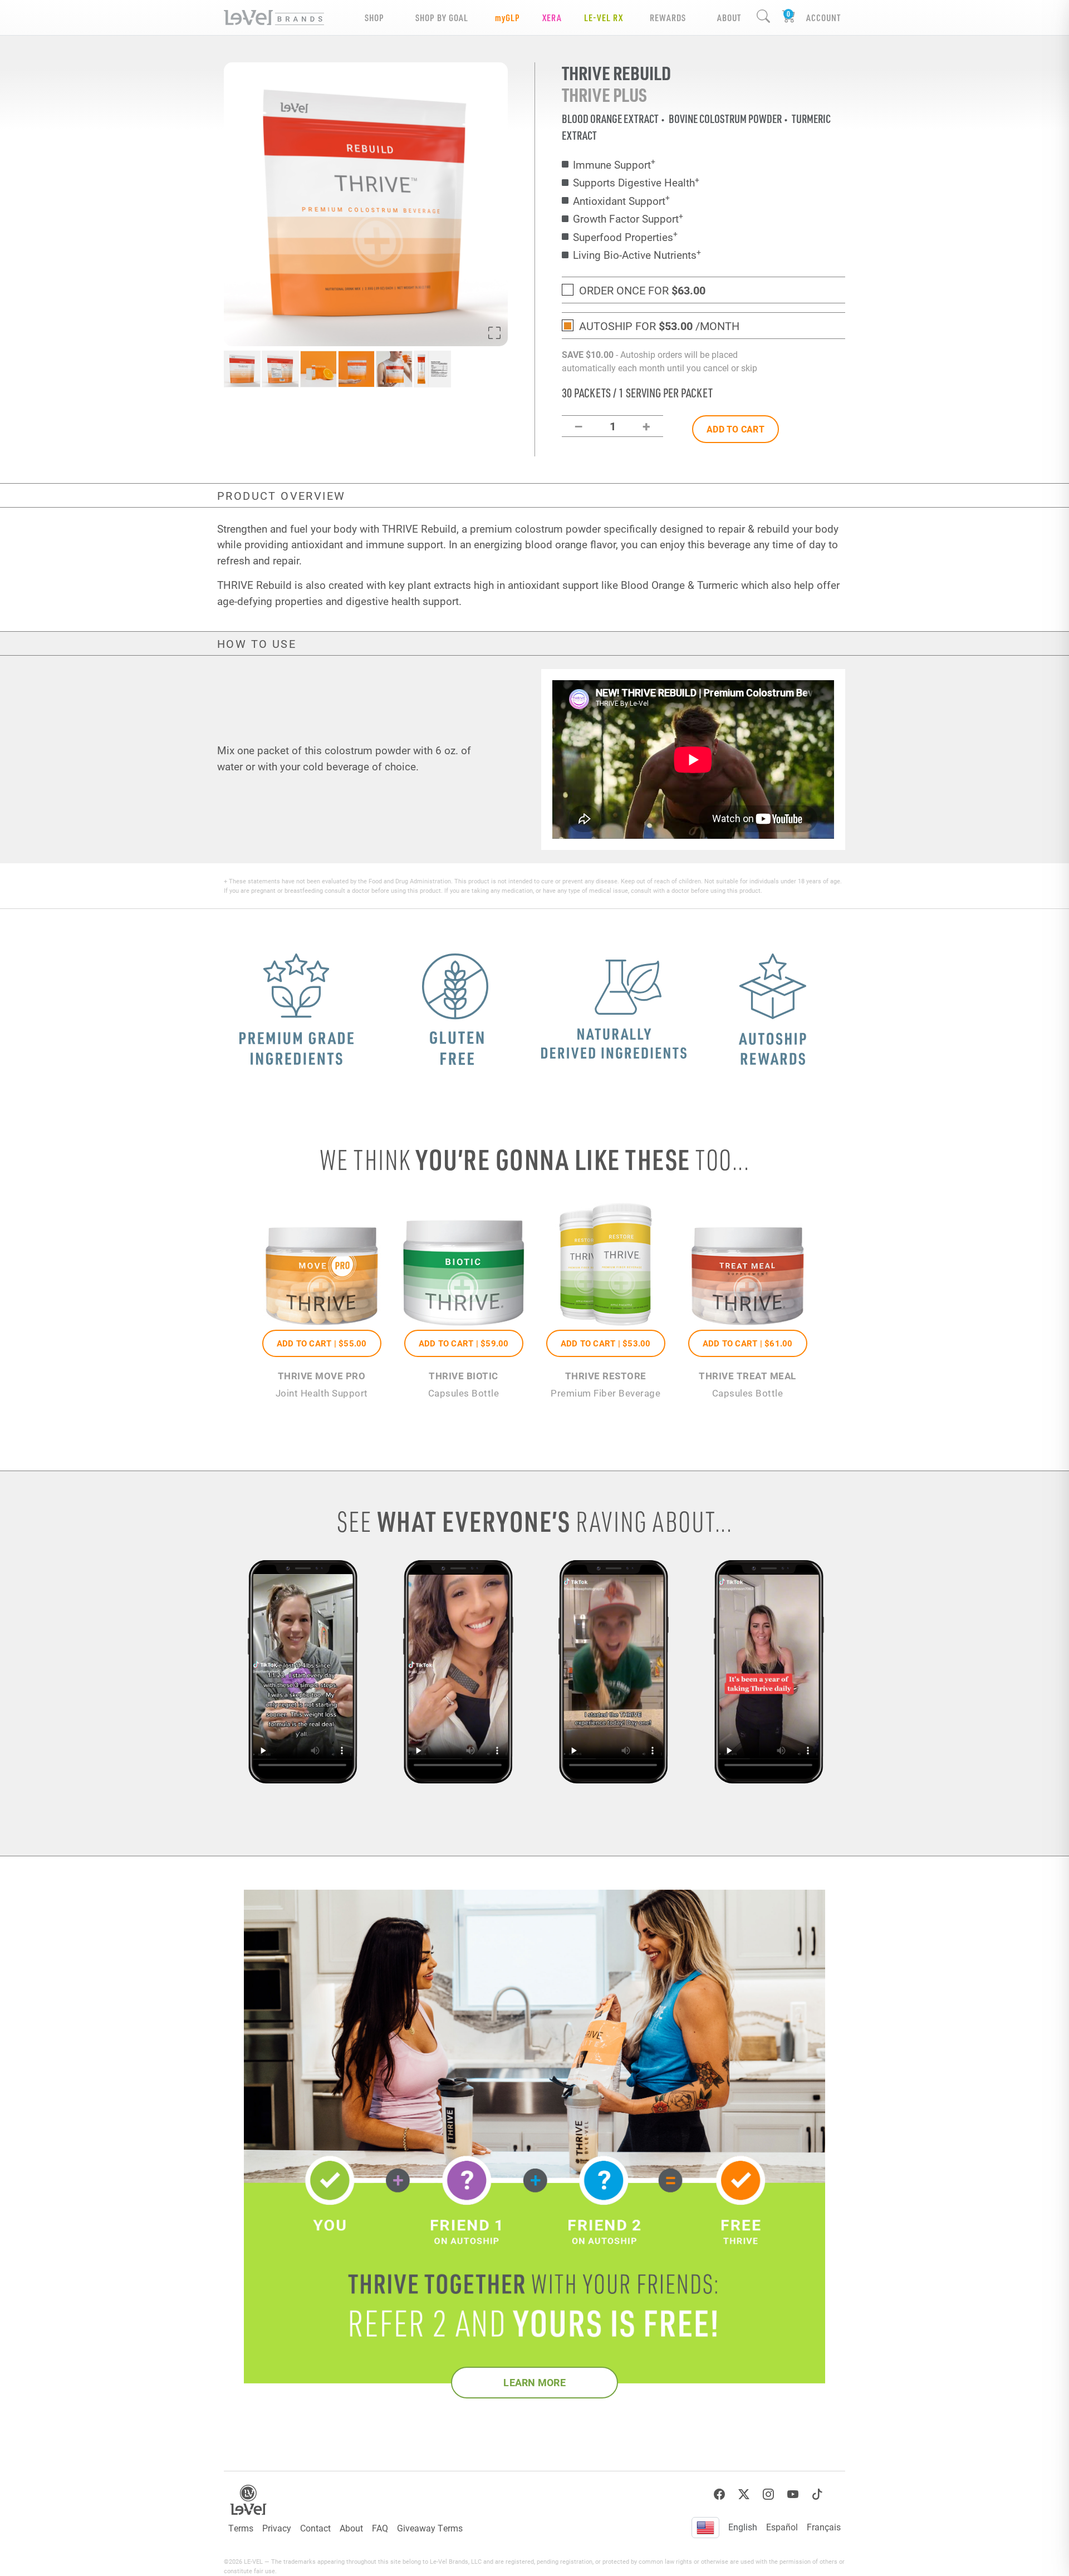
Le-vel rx (604, 18)
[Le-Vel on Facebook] (719, 2494)
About (351, 2528)
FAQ (380, 2528)
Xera (552, 18)
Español (782, 2527)
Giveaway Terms (430, 2528)
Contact (315, 2528)
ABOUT (729, 18)
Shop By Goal (442, 18)
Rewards (668, 18)
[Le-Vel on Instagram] (768, 2494)
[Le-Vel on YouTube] (793, 2494)
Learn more (534, 2382)
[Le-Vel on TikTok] (817, 2494)
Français (824, 2527)
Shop (374, 18)
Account (823, 18)
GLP (507, 18)
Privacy (277, 2528)
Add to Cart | (322, 1343)
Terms (241, 2528)
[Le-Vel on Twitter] (744, 2494)
